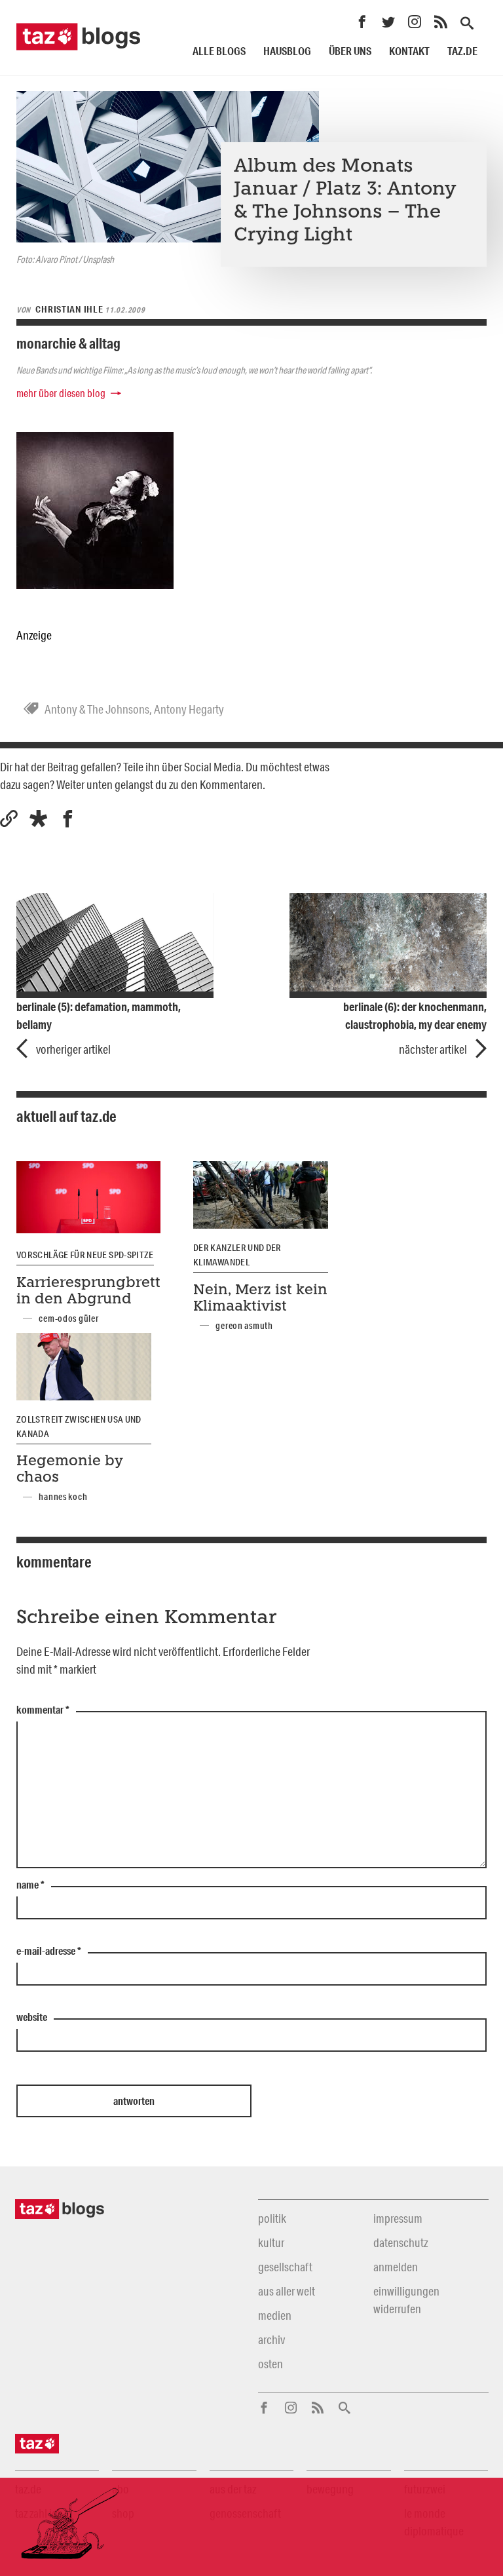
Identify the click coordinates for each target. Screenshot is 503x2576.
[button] (38, 819)
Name (30, 1885)
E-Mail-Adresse (49, 1951)
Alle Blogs (219, 51)
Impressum (398, 2218)
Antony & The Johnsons (97, 709)
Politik (272, 2218)
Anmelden (396, 2267)
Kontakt (409, 51)
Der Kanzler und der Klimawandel (237, 1255)
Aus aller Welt (287, 2291)
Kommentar (43, 1710)
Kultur (271, 2242)
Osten (270, 2364)
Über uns (350, 51)
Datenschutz (401, 2242)
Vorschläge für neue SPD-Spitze (85, 1255)
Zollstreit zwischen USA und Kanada (79, 1427)
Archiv (271, 2339)
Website (32, 2018)
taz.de (462, 51)
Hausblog (287, 51)
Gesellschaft (285, 2267)
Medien (275, 2315)
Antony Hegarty (189, 709)
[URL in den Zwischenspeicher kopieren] (9, 819)
